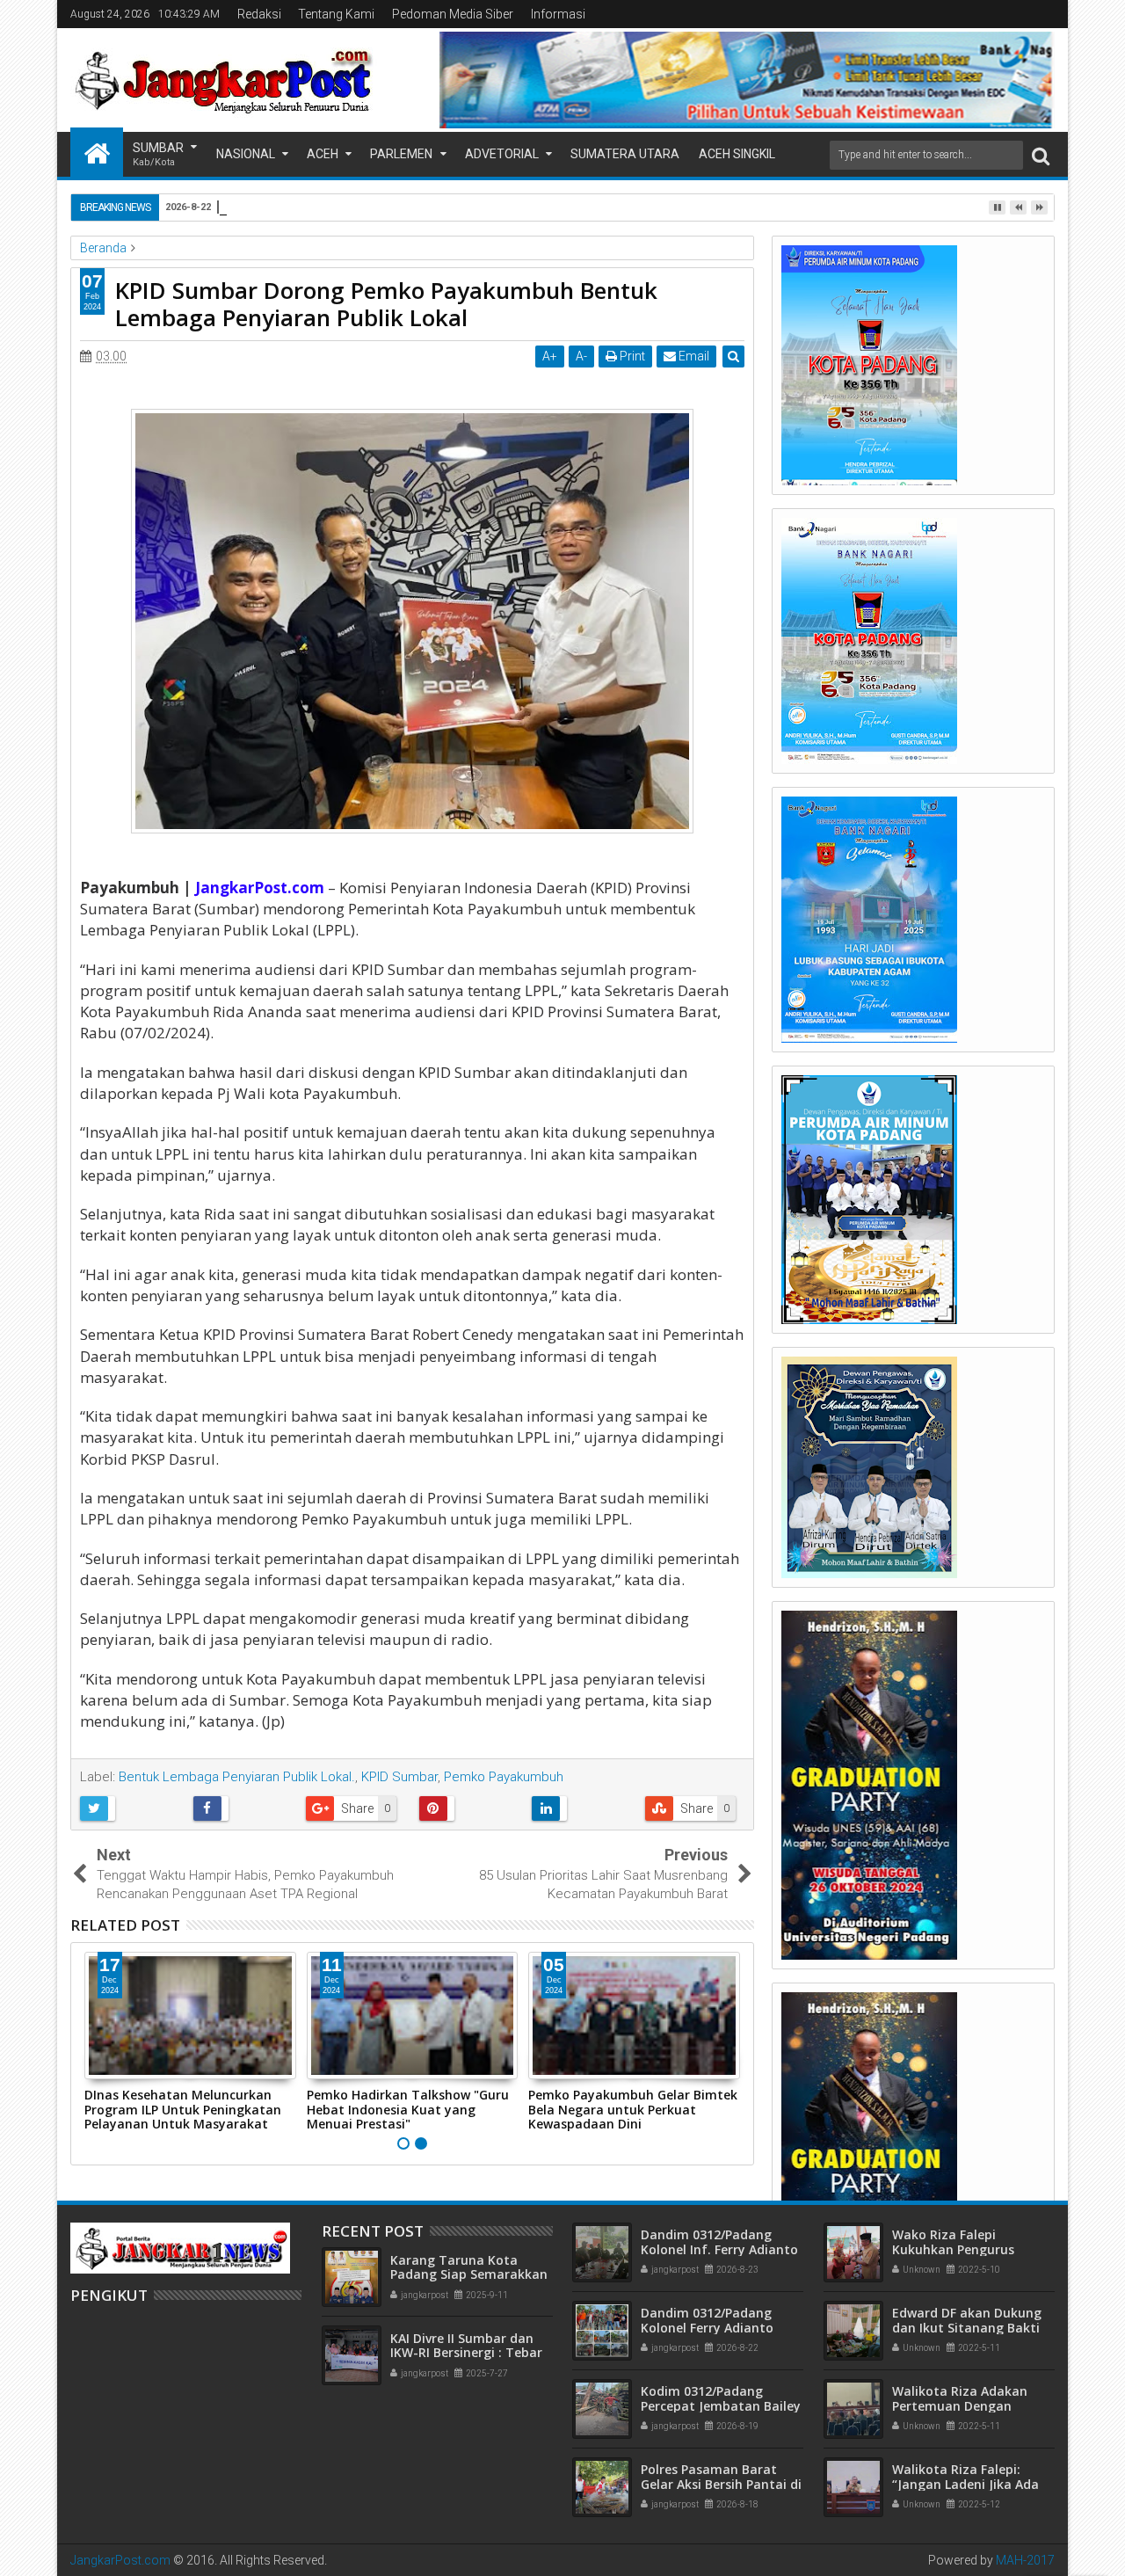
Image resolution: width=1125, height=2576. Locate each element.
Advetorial (502, 154)
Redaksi (259, 14)
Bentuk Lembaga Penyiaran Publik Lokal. (237, 1777)
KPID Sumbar (399, 1777)
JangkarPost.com (120, 2560)
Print (631, 356)
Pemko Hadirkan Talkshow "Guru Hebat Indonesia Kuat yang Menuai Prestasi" (408, 2110)
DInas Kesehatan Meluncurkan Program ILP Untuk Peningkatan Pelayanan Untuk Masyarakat (183, 2110)
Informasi (558, 14)
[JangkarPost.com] (97, 152)
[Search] (1041, 155)
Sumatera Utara (625, 154)
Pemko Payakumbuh (504, 1777)
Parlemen (401, 154)
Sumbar (158, 154)
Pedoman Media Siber (453, 14)
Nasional (246, 154)
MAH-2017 (1025, 2560)
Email (693, 356)
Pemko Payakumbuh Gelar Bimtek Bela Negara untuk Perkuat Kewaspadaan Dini (633, 2110)
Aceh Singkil (737, 154)
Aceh (323, 154)
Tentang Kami (336, 14)
